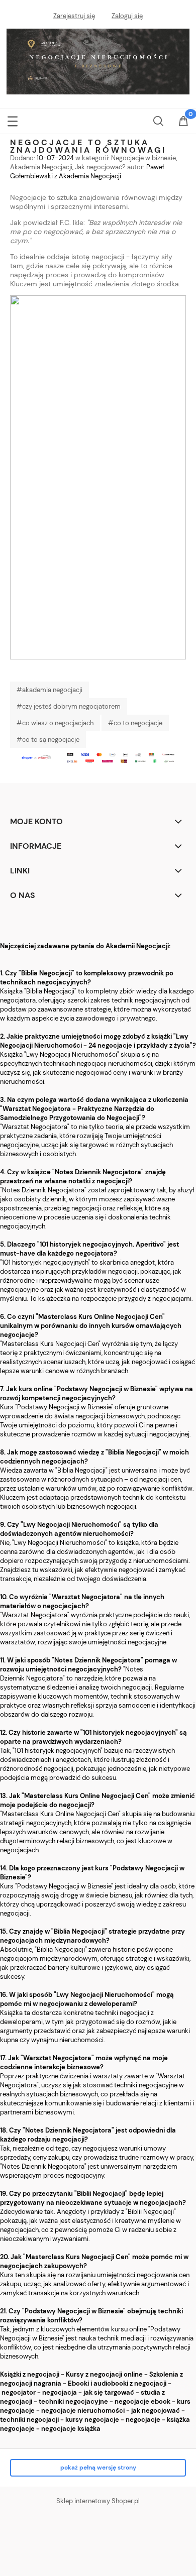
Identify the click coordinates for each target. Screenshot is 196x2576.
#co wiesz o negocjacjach (55, 723)
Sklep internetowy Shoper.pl (98, 2501)
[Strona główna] (98, 60)
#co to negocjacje (135, 723)
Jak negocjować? (100, 167)
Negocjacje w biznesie (143, 158)
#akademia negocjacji (50, 690)
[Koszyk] (183, 122)
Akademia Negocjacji (41, 167)
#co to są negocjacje (48, 740)
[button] (13, 119)
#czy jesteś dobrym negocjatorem (69, 706)
